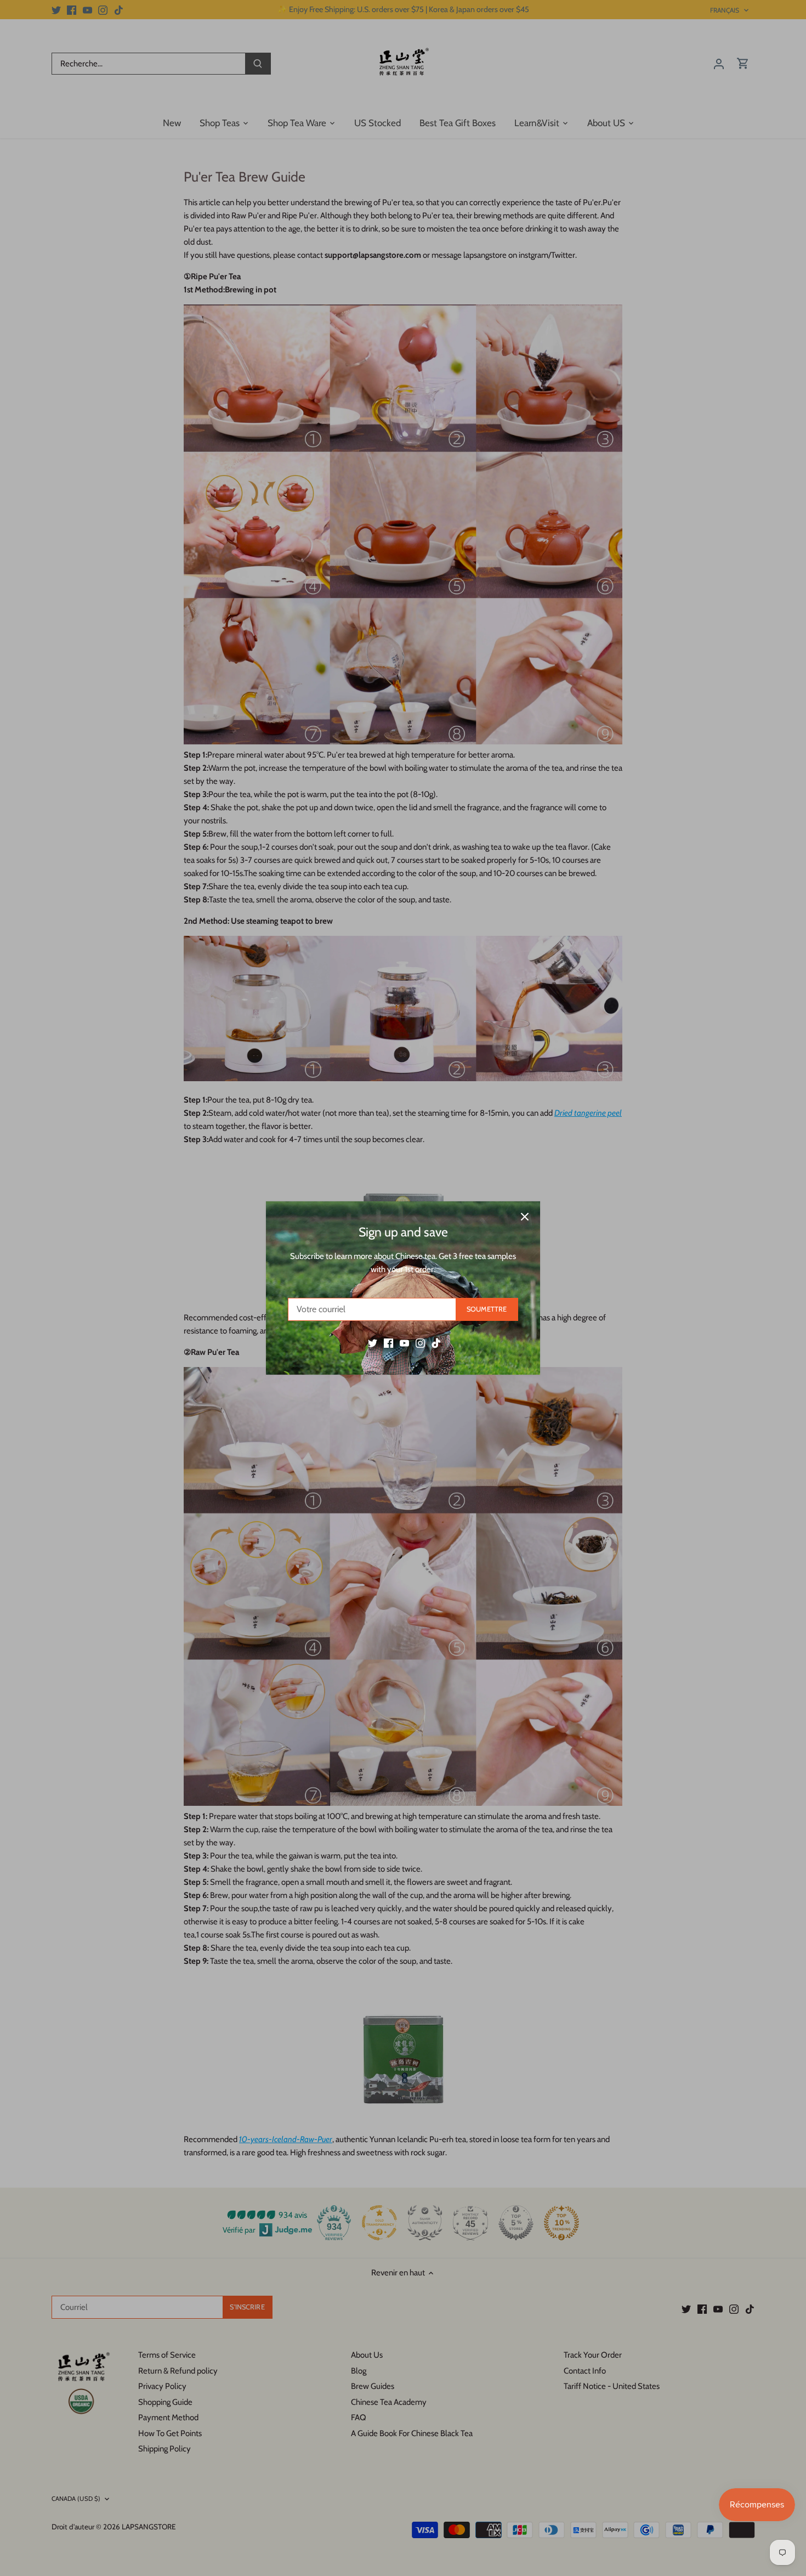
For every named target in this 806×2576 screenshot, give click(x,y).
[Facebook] (388, 1343)
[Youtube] (404, 1343)
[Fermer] (525, 1217)
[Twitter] (373, 1343)
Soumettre (487, 1309)
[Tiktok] (436, 1343)
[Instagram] (420, 1343)
